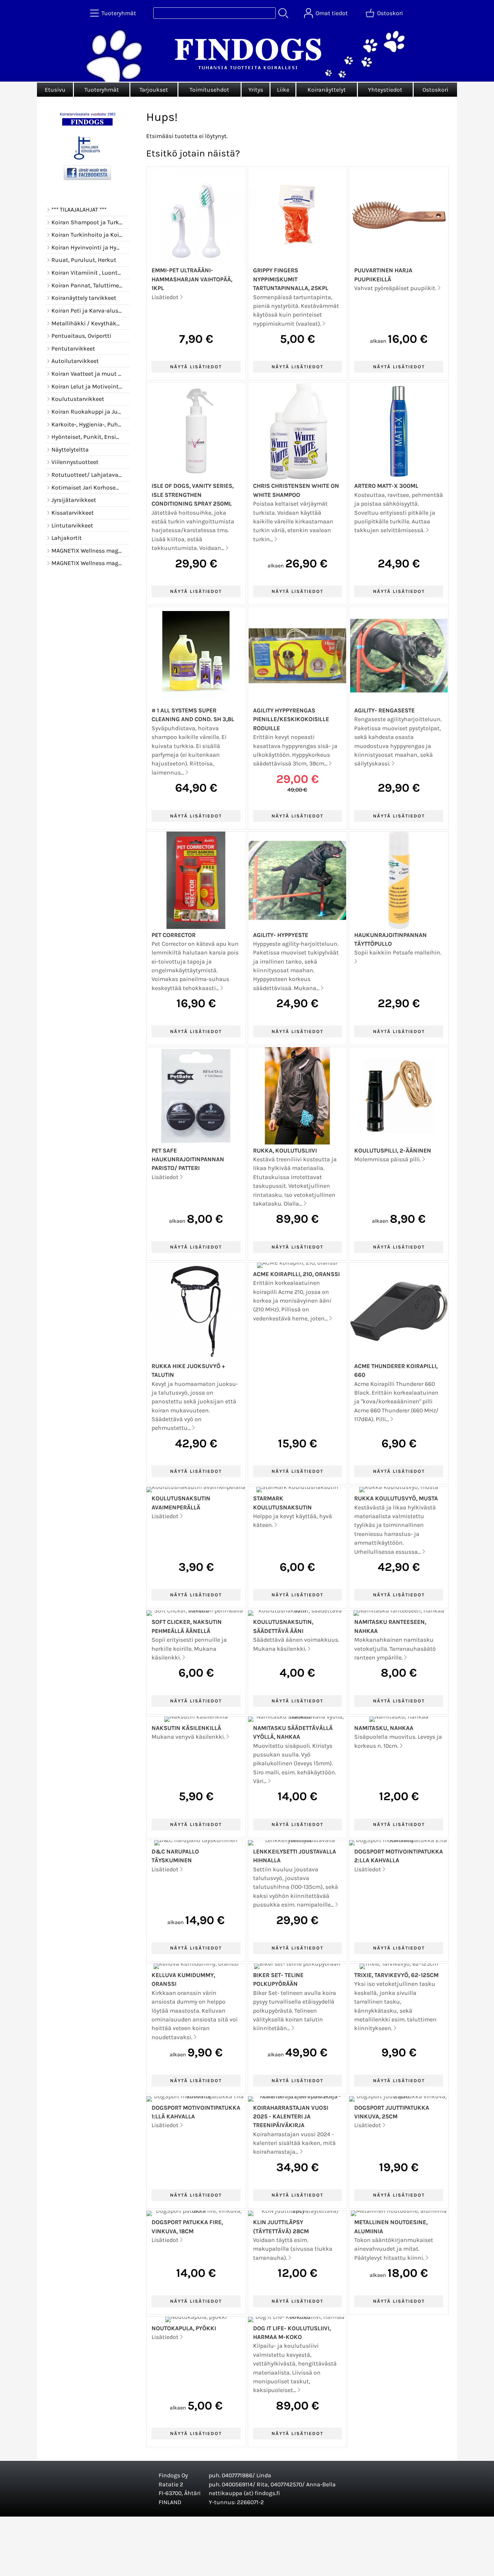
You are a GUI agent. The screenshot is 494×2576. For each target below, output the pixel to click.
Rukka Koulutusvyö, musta (396, 1498)
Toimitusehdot (209, 90)
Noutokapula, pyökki (184, 2328)
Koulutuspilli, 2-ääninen (393, 1151)
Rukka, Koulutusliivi (285, 1151)
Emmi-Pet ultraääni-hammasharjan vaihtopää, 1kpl (192, 279)
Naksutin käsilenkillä (186, 1728)
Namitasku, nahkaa (384, 1728)
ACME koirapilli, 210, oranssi (296, 1274)
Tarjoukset (154, 90)
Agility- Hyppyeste (281, 935)
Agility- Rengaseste (384, 710)
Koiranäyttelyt (327, 90)
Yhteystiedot (385, 90)
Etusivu (55, 90)
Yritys (256, 90)
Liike (283, 90)
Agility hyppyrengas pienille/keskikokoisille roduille (291, 719)
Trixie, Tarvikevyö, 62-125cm (396, 1975)
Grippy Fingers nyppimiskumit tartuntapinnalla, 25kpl (291, 279)
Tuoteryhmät (102, 90)
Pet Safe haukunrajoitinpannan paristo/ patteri (188, 1159)
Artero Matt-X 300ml (386, 486)
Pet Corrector (174, 935)
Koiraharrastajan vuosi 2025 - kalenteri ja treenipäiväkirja (291, 2117)
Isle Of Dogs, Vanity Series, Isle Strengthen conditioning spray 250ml (193, 495)
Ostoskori (435, 90)
